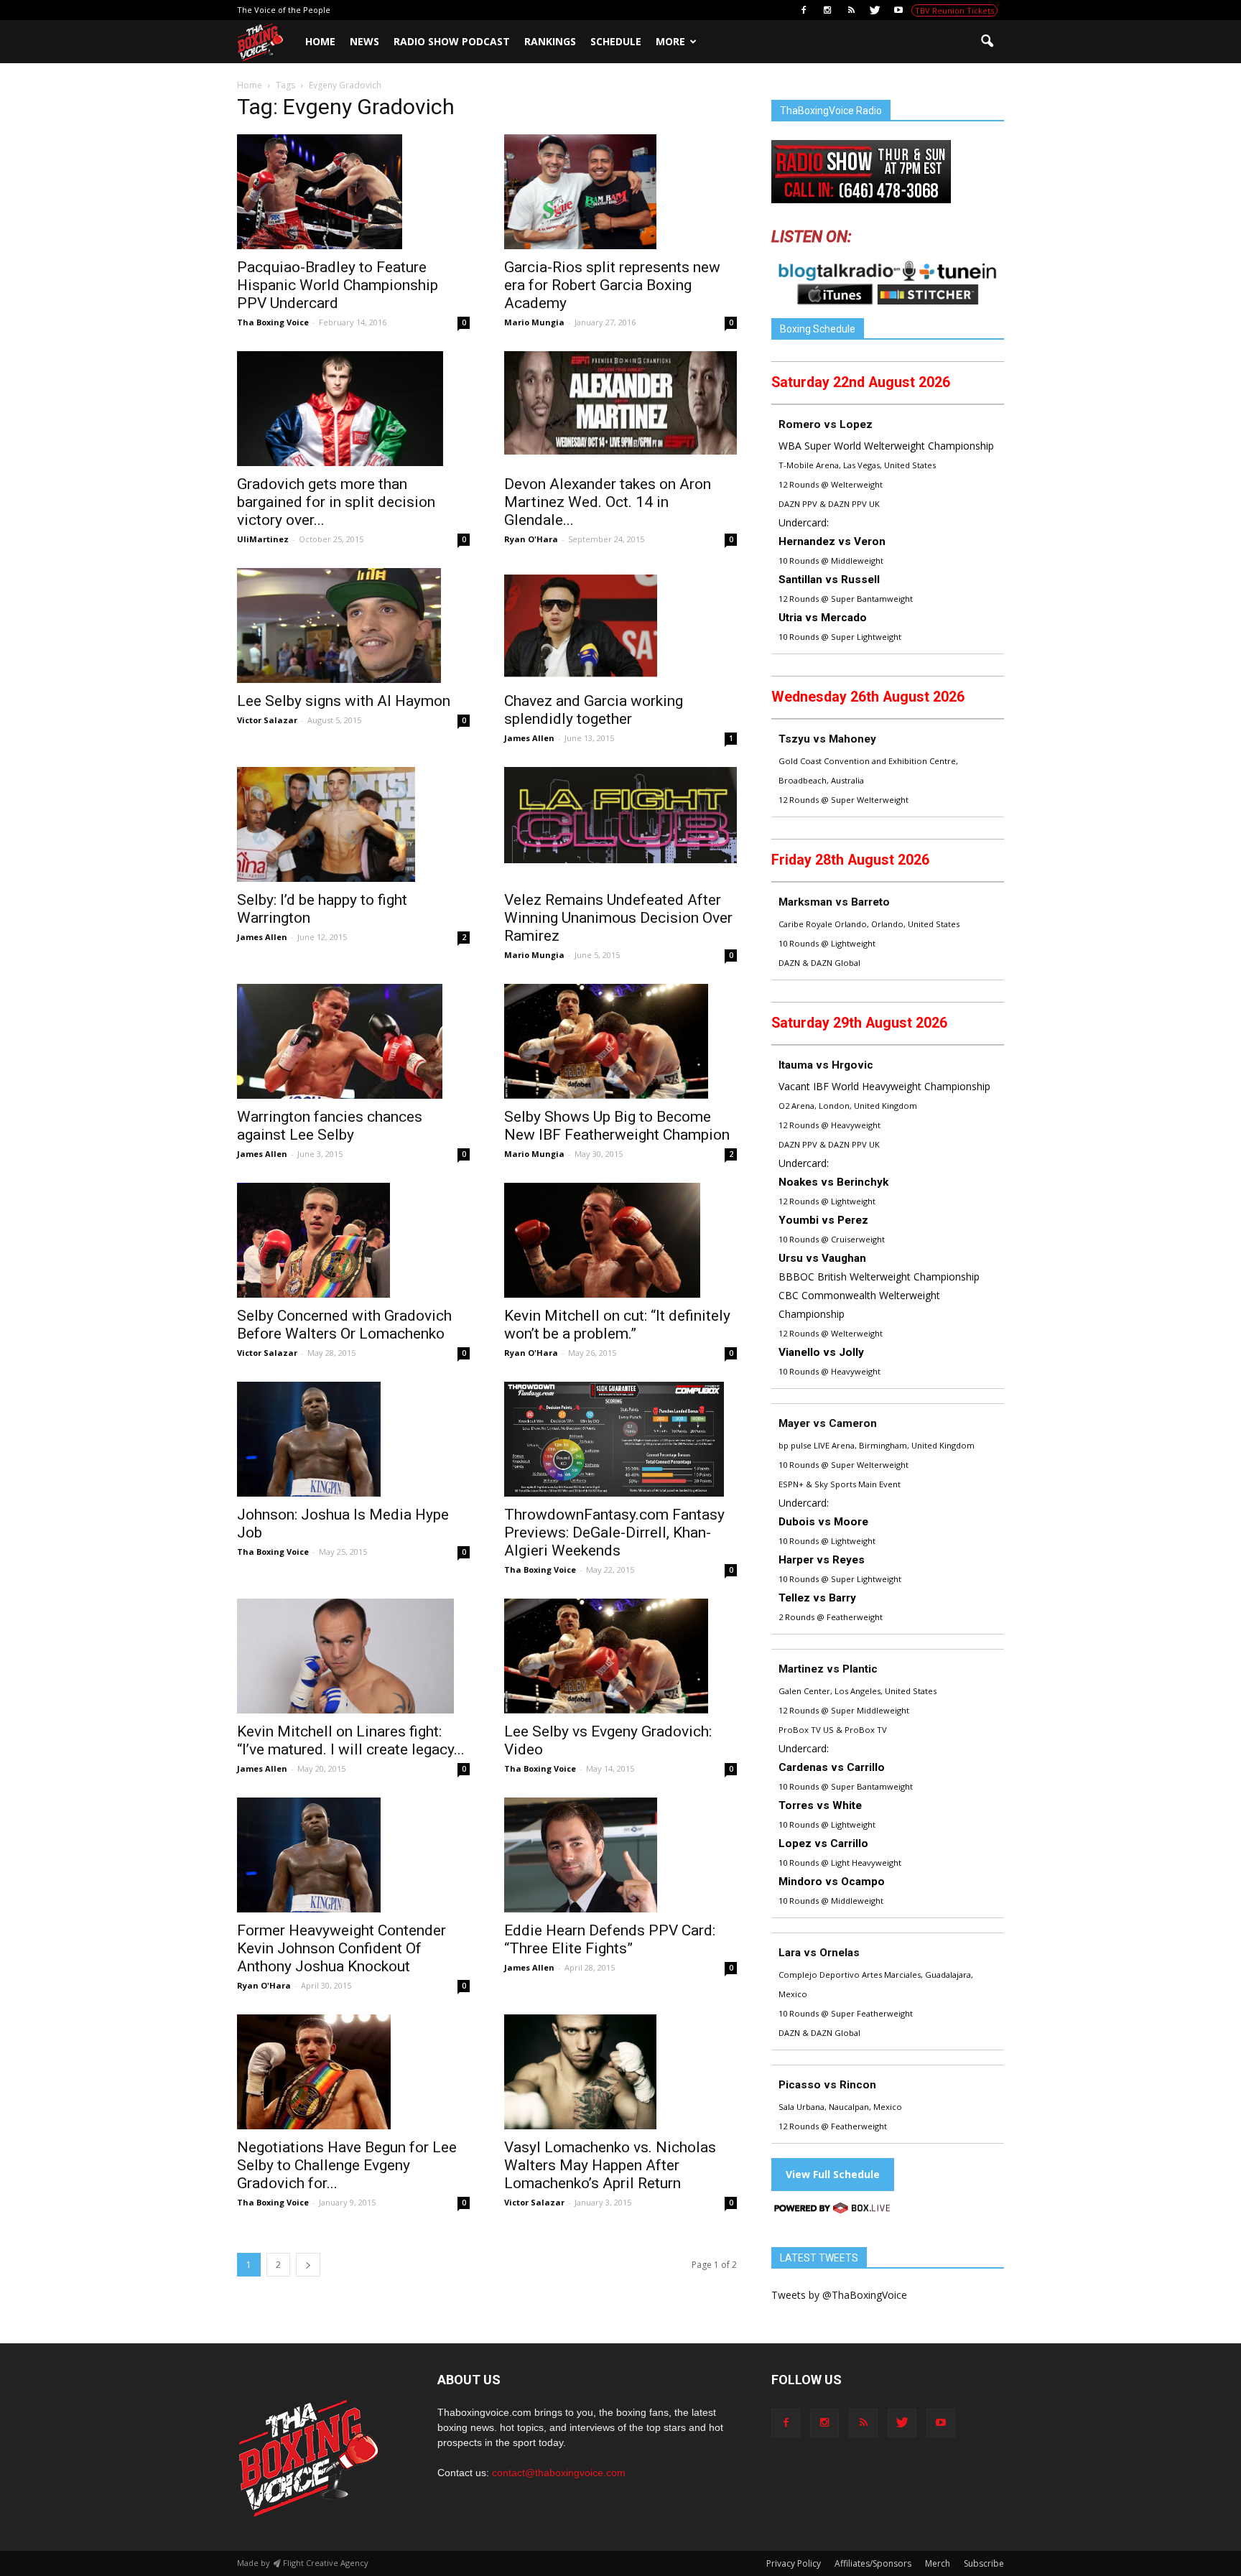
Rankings (550, 41)
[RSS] (851, 10)
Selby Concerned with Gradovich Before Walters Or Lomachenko (344, 1325)
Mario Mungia (534, 322)
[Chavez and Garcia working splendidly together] (620, 626)
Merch (938, 2563)
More (670, 41)
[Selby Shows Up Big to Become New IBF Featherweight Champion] (620, 1041)
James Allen (529, 738)
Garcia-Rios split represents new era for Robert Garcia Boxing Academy (612, 285)
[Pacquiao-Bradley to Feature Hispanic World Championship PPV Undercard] (353, 192)
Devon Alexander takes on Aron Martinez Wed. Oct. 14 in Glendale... (608, 502)
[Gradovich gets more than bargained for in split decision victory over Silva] (353, 409)
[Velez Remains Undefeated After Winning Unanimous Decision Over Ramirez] (620, 815)
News (364, 41)
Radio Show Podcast (452, 41)
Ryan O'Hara (531, 539)
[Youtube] (898, 10)
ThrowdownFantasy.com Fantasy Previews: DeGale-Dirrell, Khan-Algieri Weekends (614, 1533)
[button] (987, 42)
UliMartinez (263, 539)
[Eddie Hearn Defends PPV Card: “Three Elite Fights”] (620, 1855)
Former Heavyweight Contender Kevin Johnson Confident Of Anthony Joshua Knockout (341, 1948)
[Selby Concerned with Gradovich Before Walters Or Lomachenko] (353, 1240)
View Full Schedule (833, 2174)
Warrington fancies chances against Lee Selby (330, 1126)
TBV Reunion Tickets (954, 10)
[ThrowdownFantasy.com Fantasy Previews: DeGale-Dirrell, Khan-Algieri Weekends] (620, 1439)
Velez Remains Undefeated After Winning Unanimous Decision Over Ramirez (618, 918)
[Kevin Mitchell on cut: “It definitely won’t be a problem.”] (620, 1240)
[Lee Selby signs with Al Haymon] (353, 626)
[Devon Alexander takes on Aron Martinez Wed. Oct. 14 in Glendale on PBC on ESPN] (620, 403)
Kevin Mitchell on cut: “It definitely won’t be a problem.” (617, 1325)
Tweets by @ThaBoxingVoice (839, 2295)
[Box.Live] (832, 2210)
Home (320, 41)
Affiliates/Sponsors (873, 2563)
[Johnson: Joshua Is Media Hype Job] (353, 1439)
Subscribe (984, 2563)
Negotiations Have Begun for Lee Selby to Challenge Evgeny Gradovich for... (347, 2165)
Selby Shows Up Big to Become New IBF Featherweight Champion (617, 1126)
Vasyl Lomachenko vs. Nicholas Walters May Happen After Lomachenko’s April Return (610, 2165)
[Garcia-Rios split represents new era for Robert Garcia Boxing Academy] (620, 192)
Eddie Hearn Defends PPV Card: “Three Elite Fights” (610, 1939)
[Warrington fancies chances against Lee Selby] (353, 1041)
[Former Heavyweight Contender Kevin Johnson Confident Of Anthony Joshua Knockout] (353, 1855)
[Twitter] (875, 10)
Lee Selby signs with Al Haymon (344, 701)
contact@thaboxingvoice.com (559, 2473)
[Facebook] (804, 10)
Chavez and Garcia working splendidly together (594, 710)
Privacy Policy (794, 2563)
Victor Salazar (267, 720)
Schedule (616, 41)
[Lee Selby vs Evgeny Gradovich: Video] (620, 1656)
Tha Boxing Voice (273, 322)
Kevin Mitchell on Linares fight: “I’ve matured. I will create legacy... (351, 1740)
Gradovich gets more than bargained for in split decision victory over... (336, 502)
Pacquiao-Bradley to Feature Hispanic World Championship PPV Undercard (338, 285)
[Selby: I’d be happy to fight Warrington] (353, 824)
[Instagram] (827, 10)
